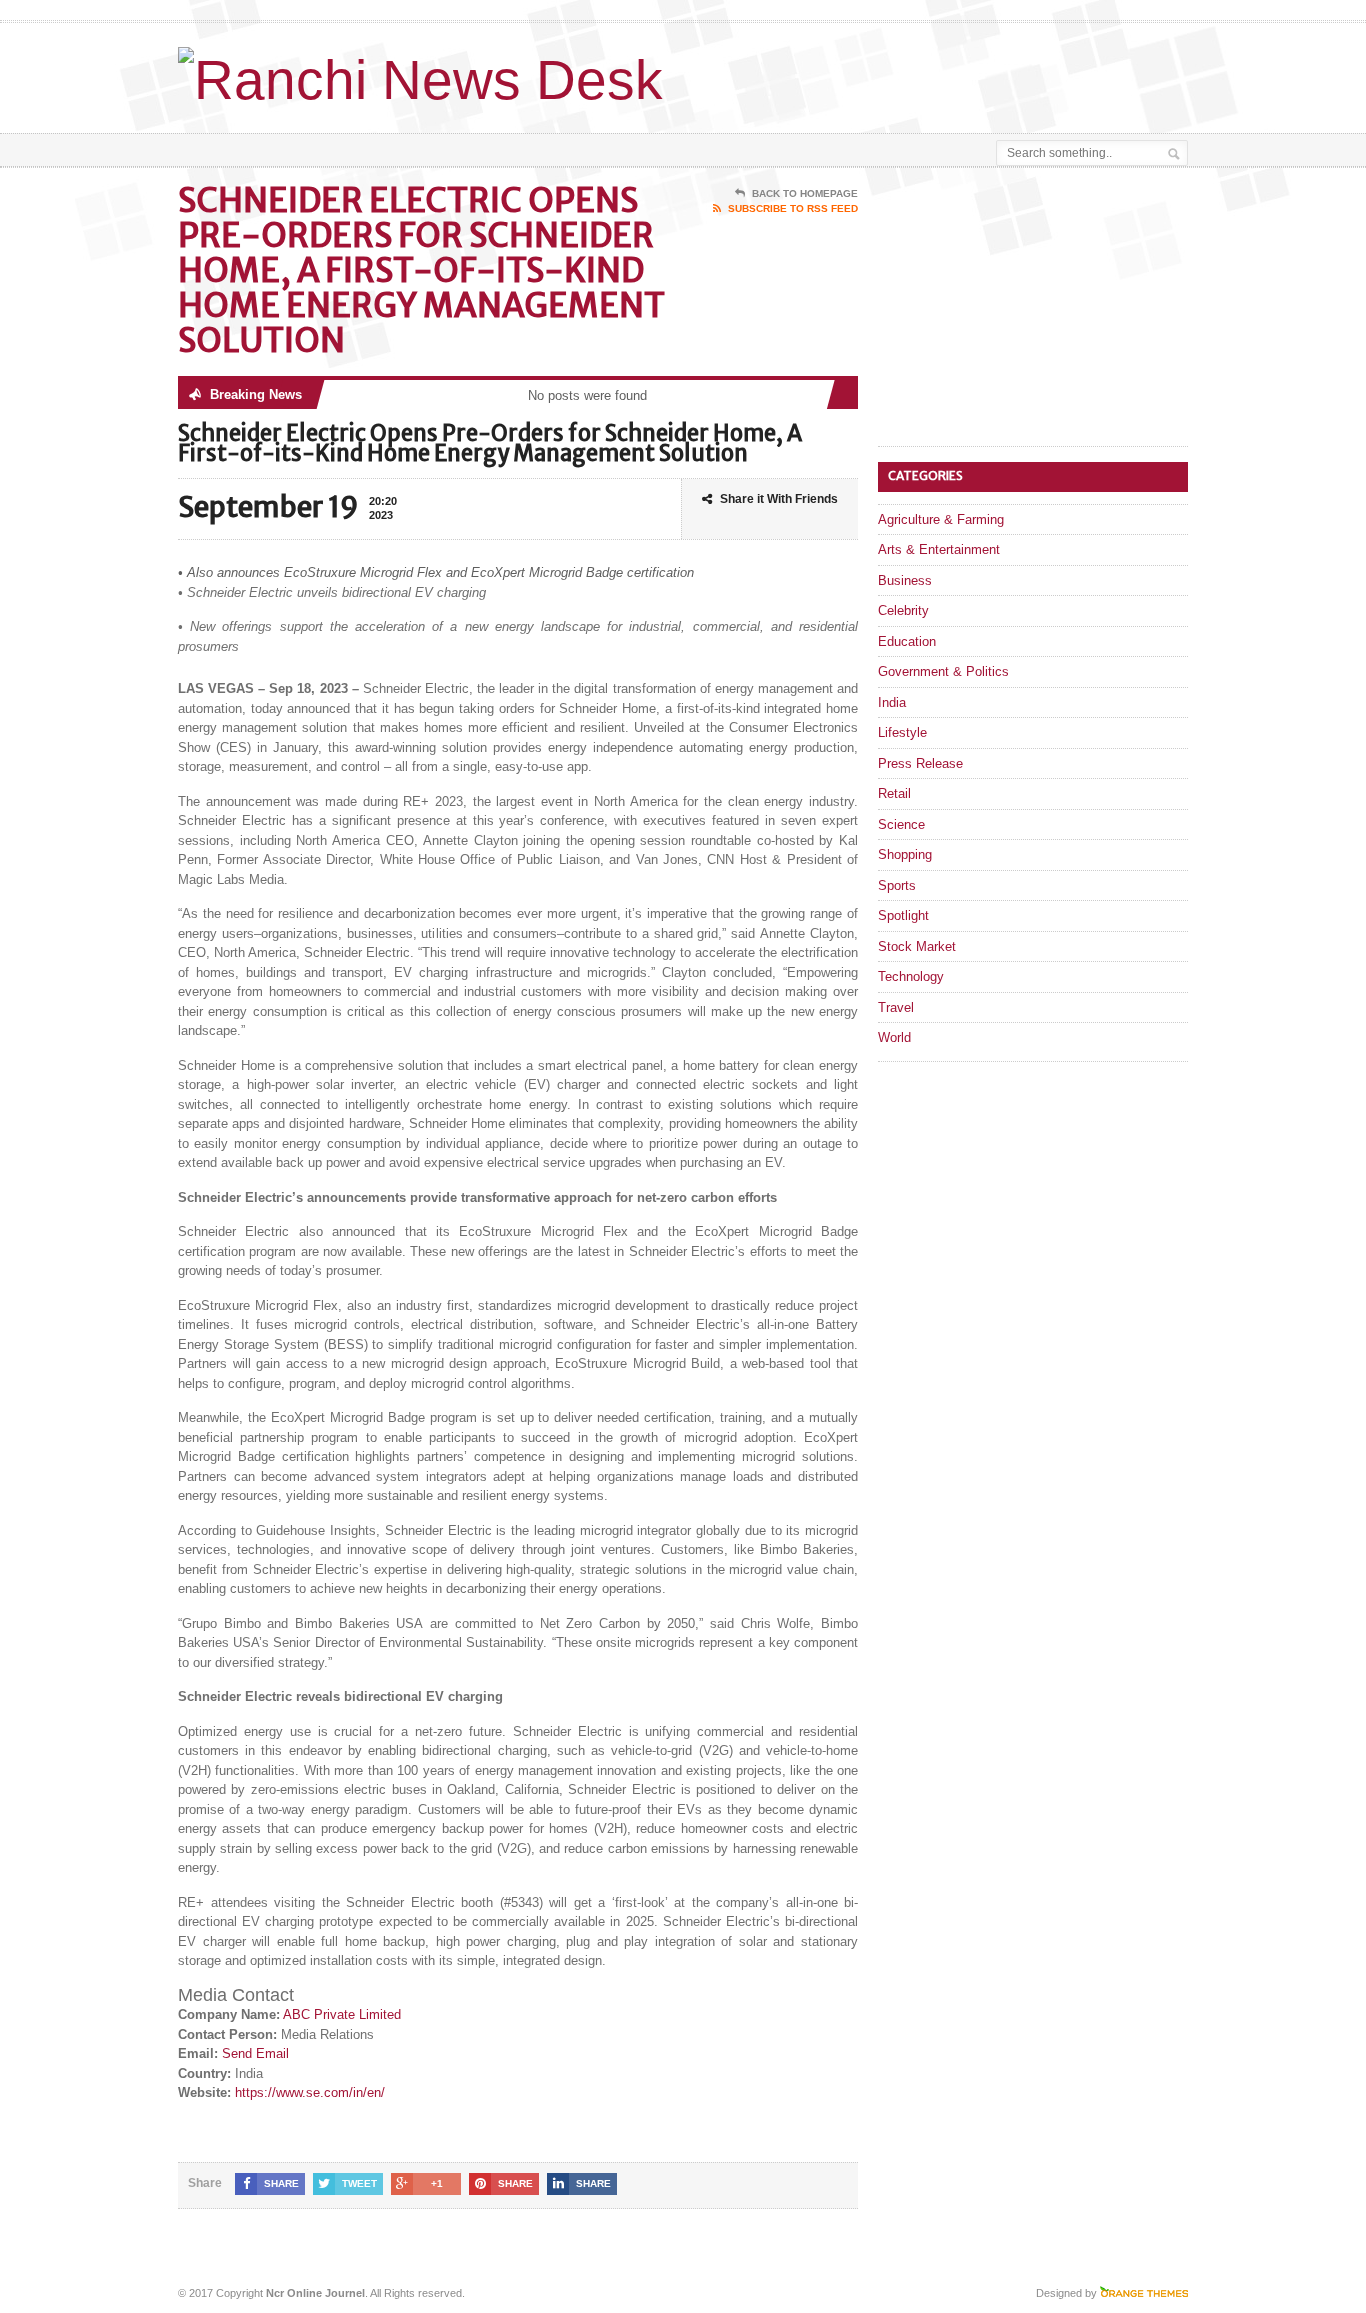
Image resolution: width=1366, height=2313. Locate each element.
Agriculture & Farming (941, 519)
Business (905, 580)
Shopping (905, 854)
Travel (896, 1007)
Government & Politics (943, 671)
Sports (897, 885)
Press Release (920, 763)
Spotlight (903, 915)
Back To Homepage (805, 193)
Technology (911, 976)
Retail (894, 793)
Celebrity (903, 610)
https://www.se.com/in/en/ (310, 2092)
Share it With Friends (779, 499)
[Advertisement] (954, 73)
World (894, 1037)
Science (901, 824)
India (892, 702)
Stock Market (917, 946)
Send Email (255, 2053)
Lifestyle (902, 732)
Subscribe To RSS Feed (793, 208)
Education (907, 641)
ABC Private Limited (342, 2014)
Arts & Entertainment (939, 549)
